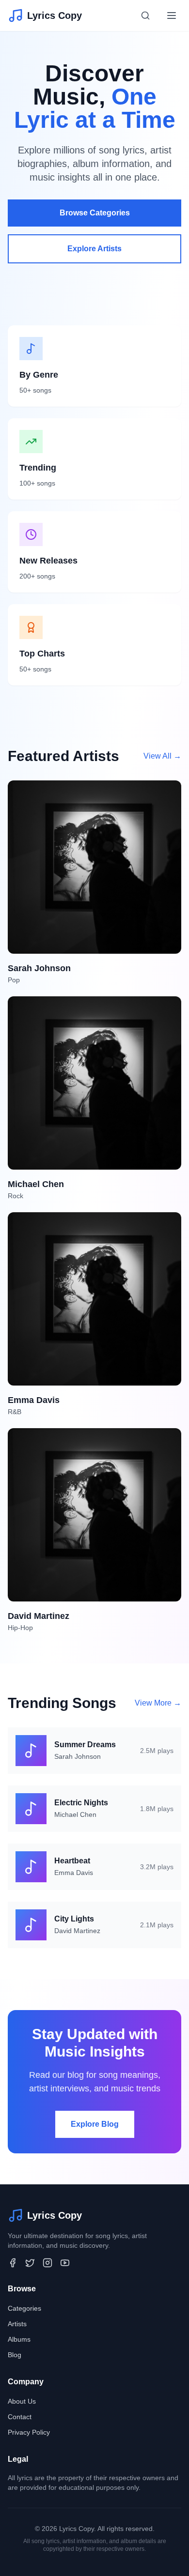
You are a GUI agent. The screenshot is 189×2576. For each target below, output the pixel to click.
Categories (24, 2308)
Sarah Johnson (78, 1756)
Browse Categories (95, 213)
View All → (162, 756)
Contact (20, 2417)
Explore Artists (94, 249)
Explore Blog (95, 2124)
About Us (22, 2401)
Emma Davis (74, 1873)
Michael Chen (75, 1814)
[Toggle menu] (172, 15)
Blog (15, 2355)
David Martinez (77, 1931)
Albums (19, 2339)
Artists (17, 2324)
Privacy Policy (29, 2432)
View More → (158, 1703)
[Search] (145, 15)
